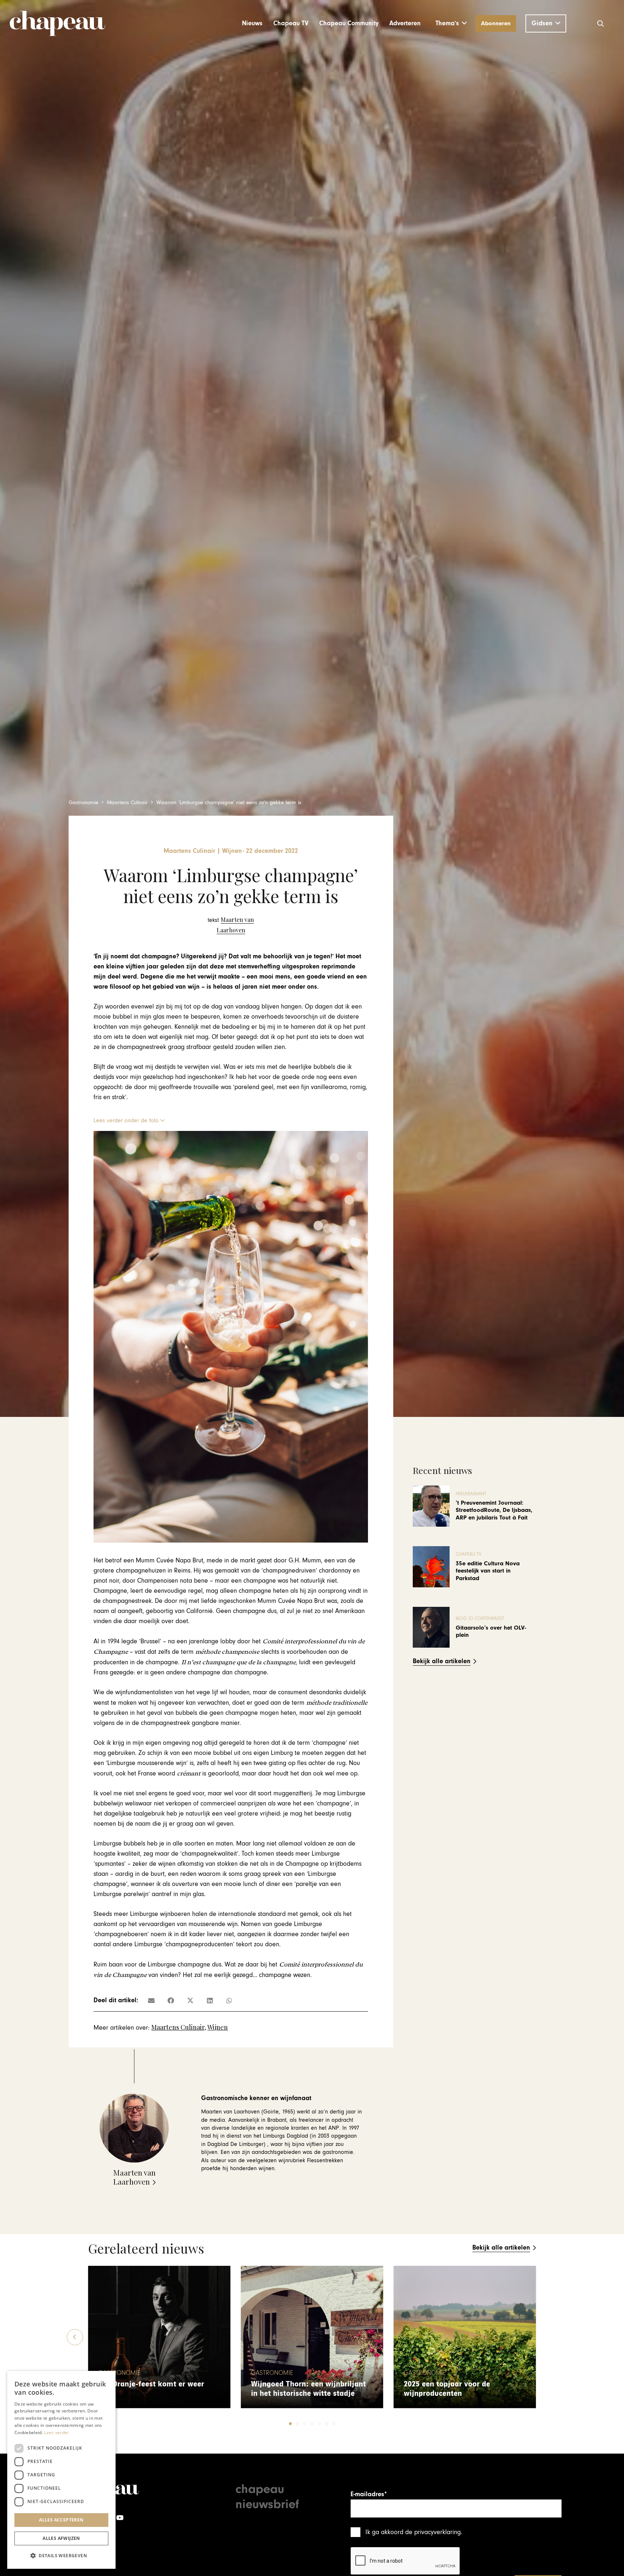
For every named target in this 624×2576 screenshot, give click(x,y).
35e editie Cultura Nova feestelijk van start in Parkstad (488, 1571)
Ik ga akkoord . (414, 2532)
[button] (451, 23)
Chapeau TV (469, 1554)
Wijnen (218, 2027)
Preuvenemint (471, 1494)
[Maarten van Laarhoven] (231, 925)
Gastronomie (119, 2373)
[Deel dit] (171, 2000)
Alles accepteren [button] (61, 2520)
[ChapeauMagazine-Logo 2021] (57, 23)
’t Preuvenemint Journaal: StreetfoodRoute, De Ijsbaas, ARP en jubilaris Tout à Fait (494, 1510)
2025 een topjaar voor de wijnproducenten (447, 2389)
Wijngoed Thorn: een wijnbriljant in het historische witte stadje (308, 2389)
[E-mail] (151, 2000)
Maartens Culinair (178, 2027)
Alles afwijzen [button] (61, 2538)
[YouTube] (120, 2518)
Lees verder (57, 2432)
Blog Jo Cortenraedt (480, 1619)
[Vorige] (75, 2337)
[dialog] (61, 2470)
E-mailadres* (369, 2494)
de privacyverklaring (433, 2532)
